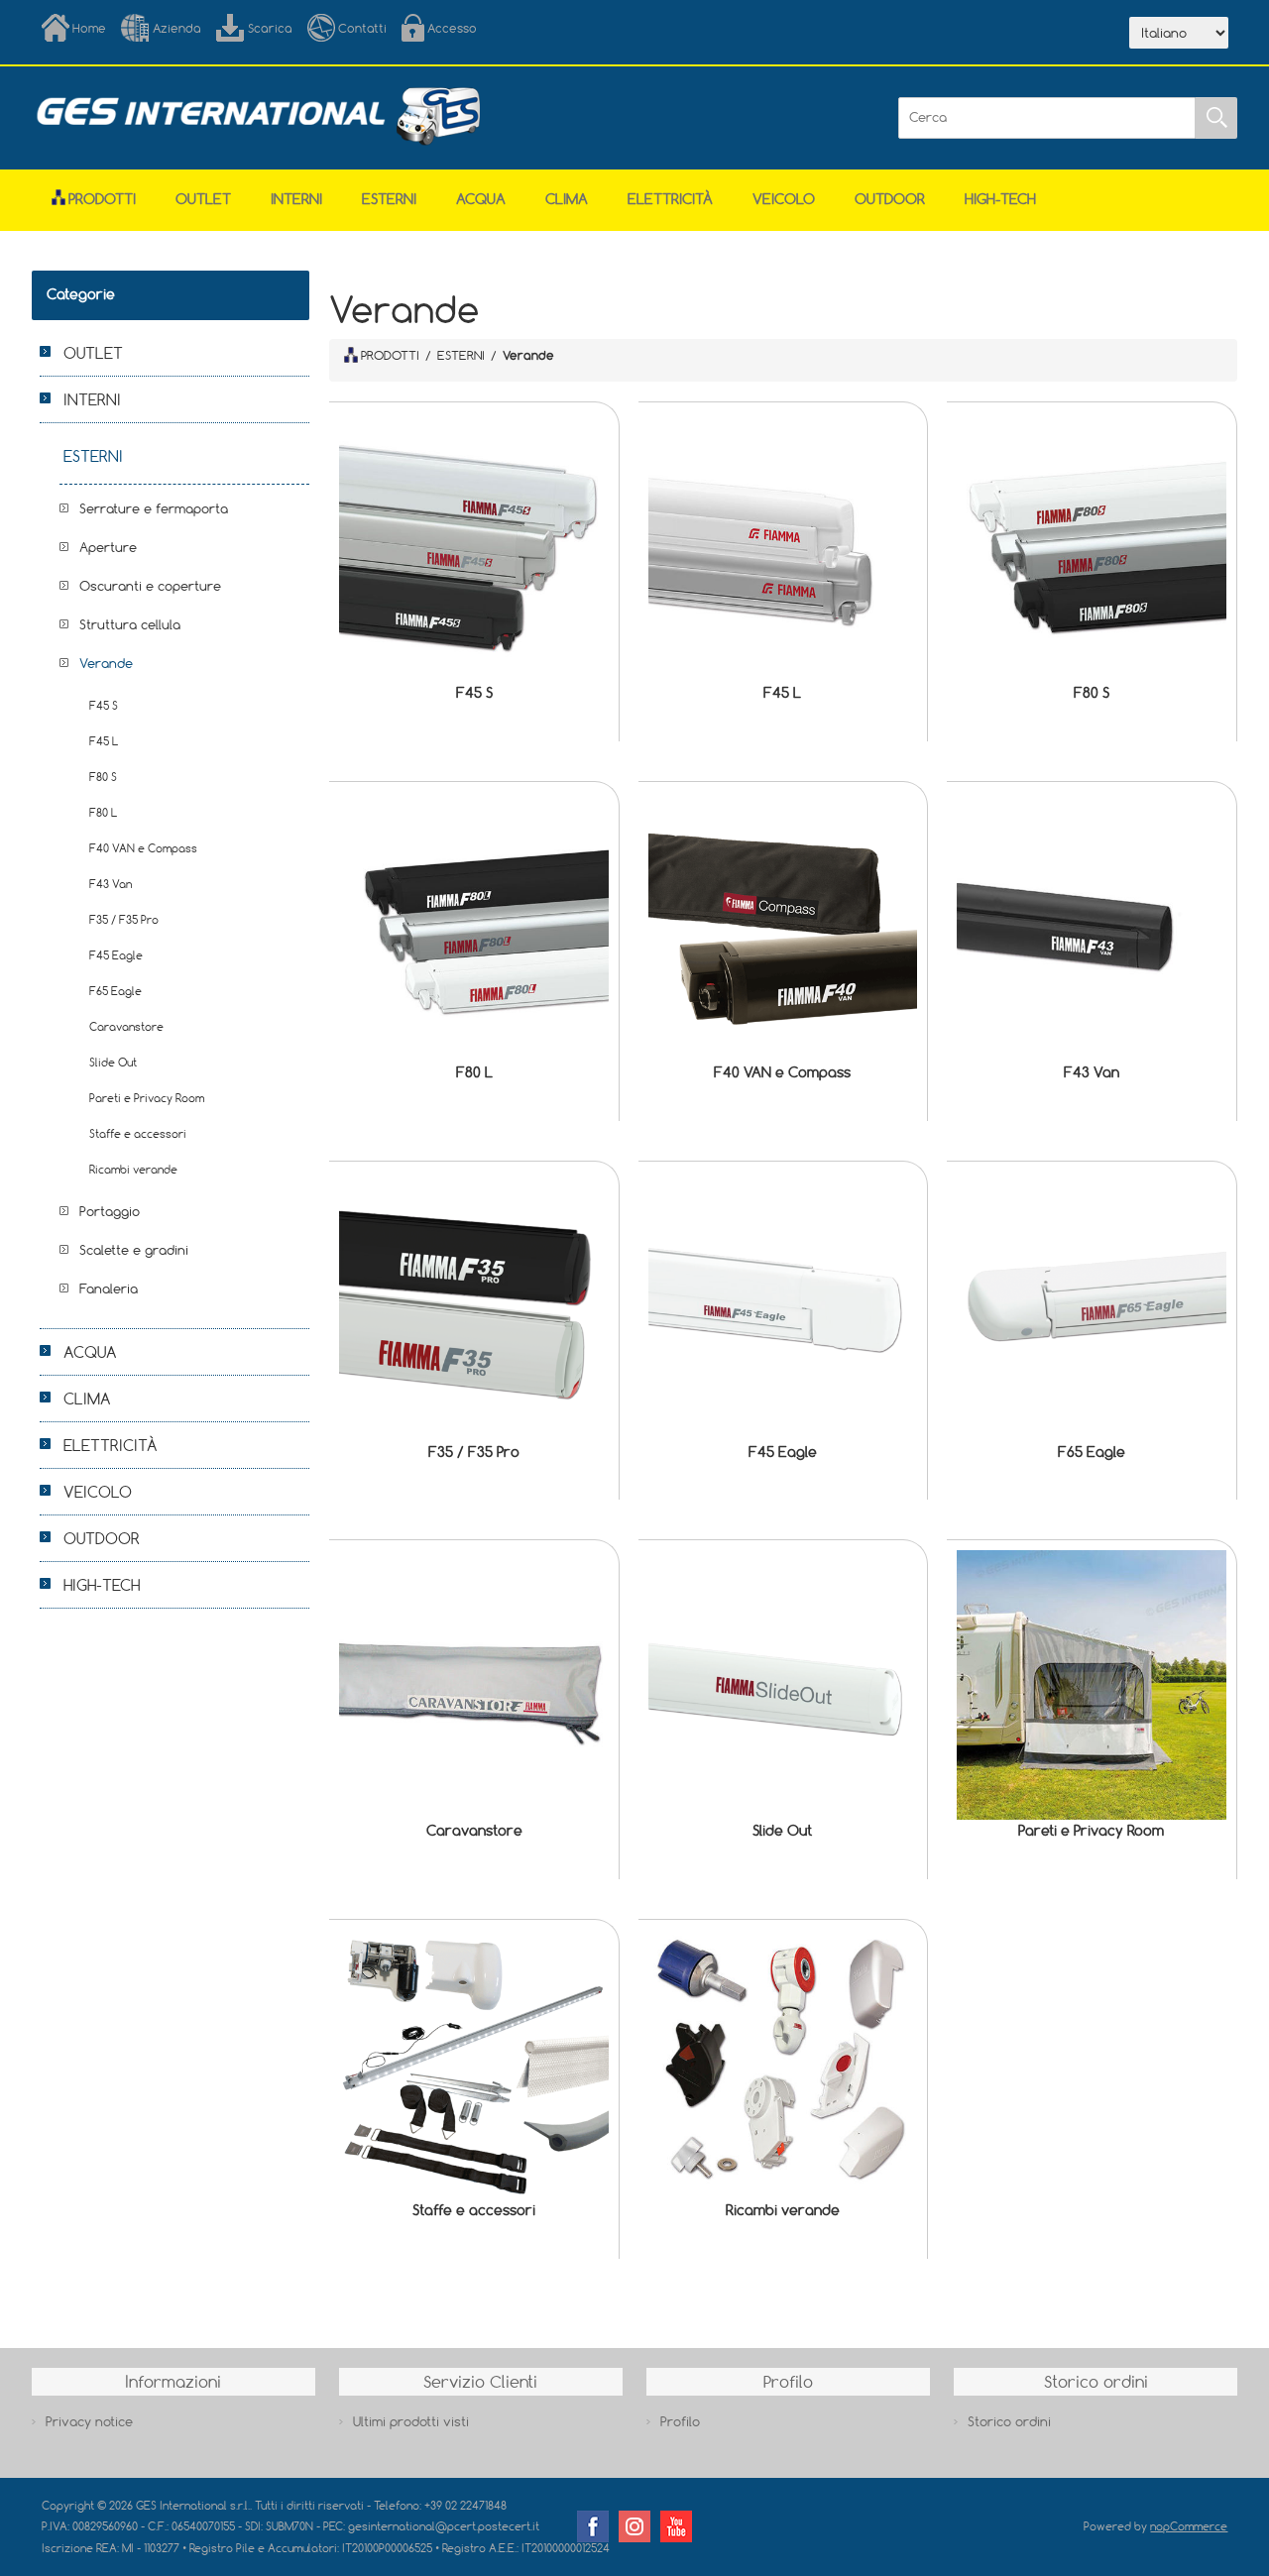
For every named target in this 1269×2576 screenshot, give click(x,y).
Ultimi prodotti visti (411, 2421)
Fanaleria (109, 1288)
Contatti (362, 28)
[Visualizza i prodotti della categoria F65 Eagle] (1092, 1306)
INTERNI (296, 199)
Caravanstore (474, 1830)
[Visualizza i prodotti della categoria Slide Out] (783, 1685)
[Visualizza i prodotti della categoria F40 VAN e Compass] (783, 927)
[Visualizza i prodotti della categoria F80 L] (474, 927)
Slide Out (782, 1830)
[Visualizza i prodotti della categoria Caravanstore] (474, 1685)
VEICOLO (784, 199)
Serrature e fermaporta (154, 508)
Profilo (680, 2421)
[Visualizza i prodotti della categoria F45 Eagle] (783, 1306)
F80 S (1092, 692)
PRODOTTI (390, 355)
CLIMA (567, 199)
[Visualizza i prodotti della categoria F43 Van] (1092, 927)
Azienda (177, 28)
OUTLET (203, 199)
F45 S (474, 692)
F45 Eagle (783, 1452)
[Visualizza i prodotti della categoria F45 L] (783, 547)
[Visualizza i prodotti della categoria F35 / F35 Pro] (474, 1306)
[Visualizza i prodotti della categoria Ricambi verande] (783, 2065)
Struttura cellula (130, 624)
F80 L (474, 1072)
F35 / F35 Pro (474, 1452)
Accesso (452, 28)
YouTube (676, 2526)
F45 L (782, 692)
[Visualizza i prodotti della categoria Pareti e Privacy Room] (1092, 1685)
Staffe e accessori (474, 2210)
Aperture (108, 547)
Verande (106, 663)
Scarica (270, 28)
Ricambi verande (783, 2210)
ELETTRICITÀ (670, 199)
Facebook (593, 2526)
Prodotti (102, 199)
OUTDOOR (890, 199)
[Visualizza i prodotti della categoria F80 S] (1092, 547)
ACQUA (481, 199)
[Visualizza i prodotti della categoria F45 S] (474, 547)
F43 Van (1092, 1072)
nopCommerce (1189, 2526)
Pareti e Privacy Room (1091, 1830)
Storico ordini (1009, 2421)
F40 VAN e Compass (782, 1072)
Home (89, 28)
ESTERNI (389, 199)
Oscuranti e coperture (150, 586)
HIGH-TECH (1000, 199)
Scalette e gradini (134, 1250)
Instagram (634, 2526)
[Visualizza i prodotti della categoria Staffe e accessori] (474, 2065)
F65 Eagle (1092, 1452)
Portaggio (110, 1211)
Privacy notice (89, 2421)
